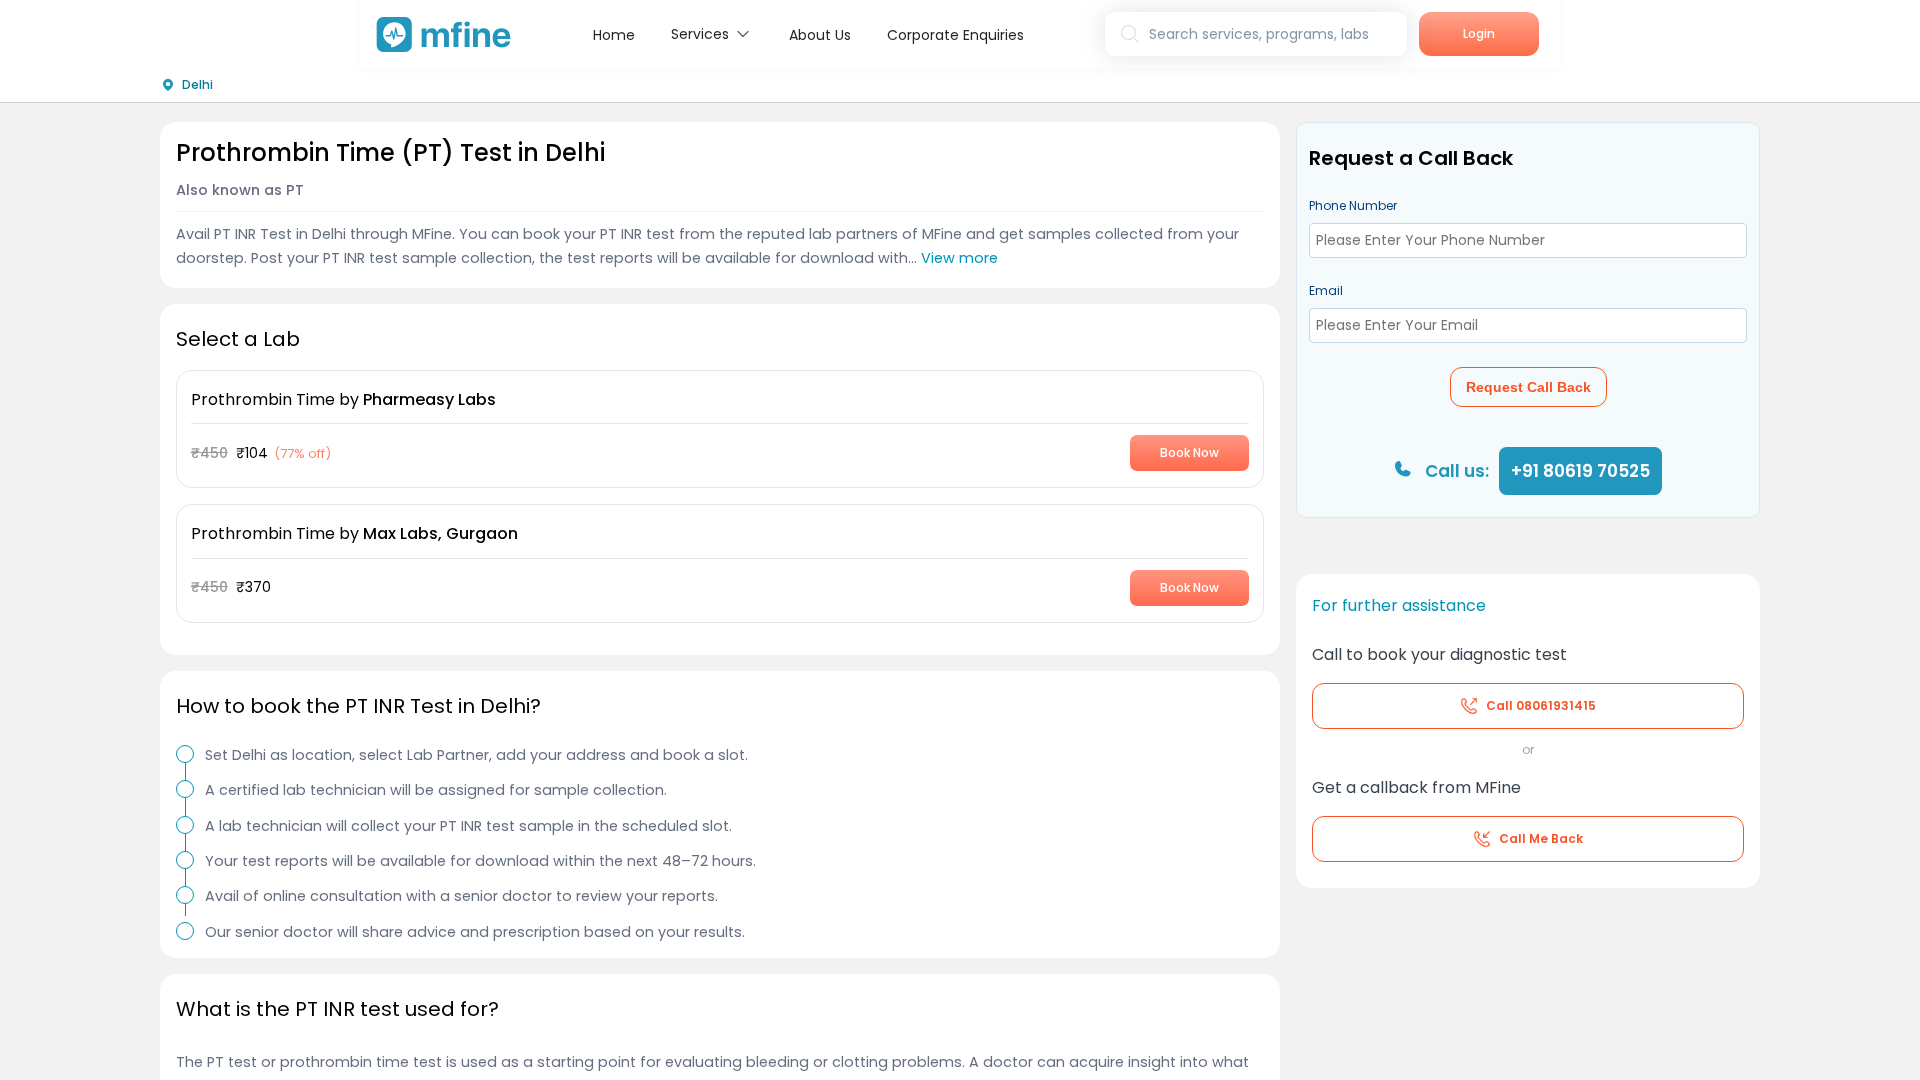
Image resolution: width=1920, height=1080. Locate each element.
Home (614, 35)
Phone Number (1353, 205)
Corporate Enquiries (955, 35)
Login (1479, 33)
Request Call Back (1528, 387)
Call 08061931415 (1541, 705)
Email (1326, 290)
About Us (820, 35)
